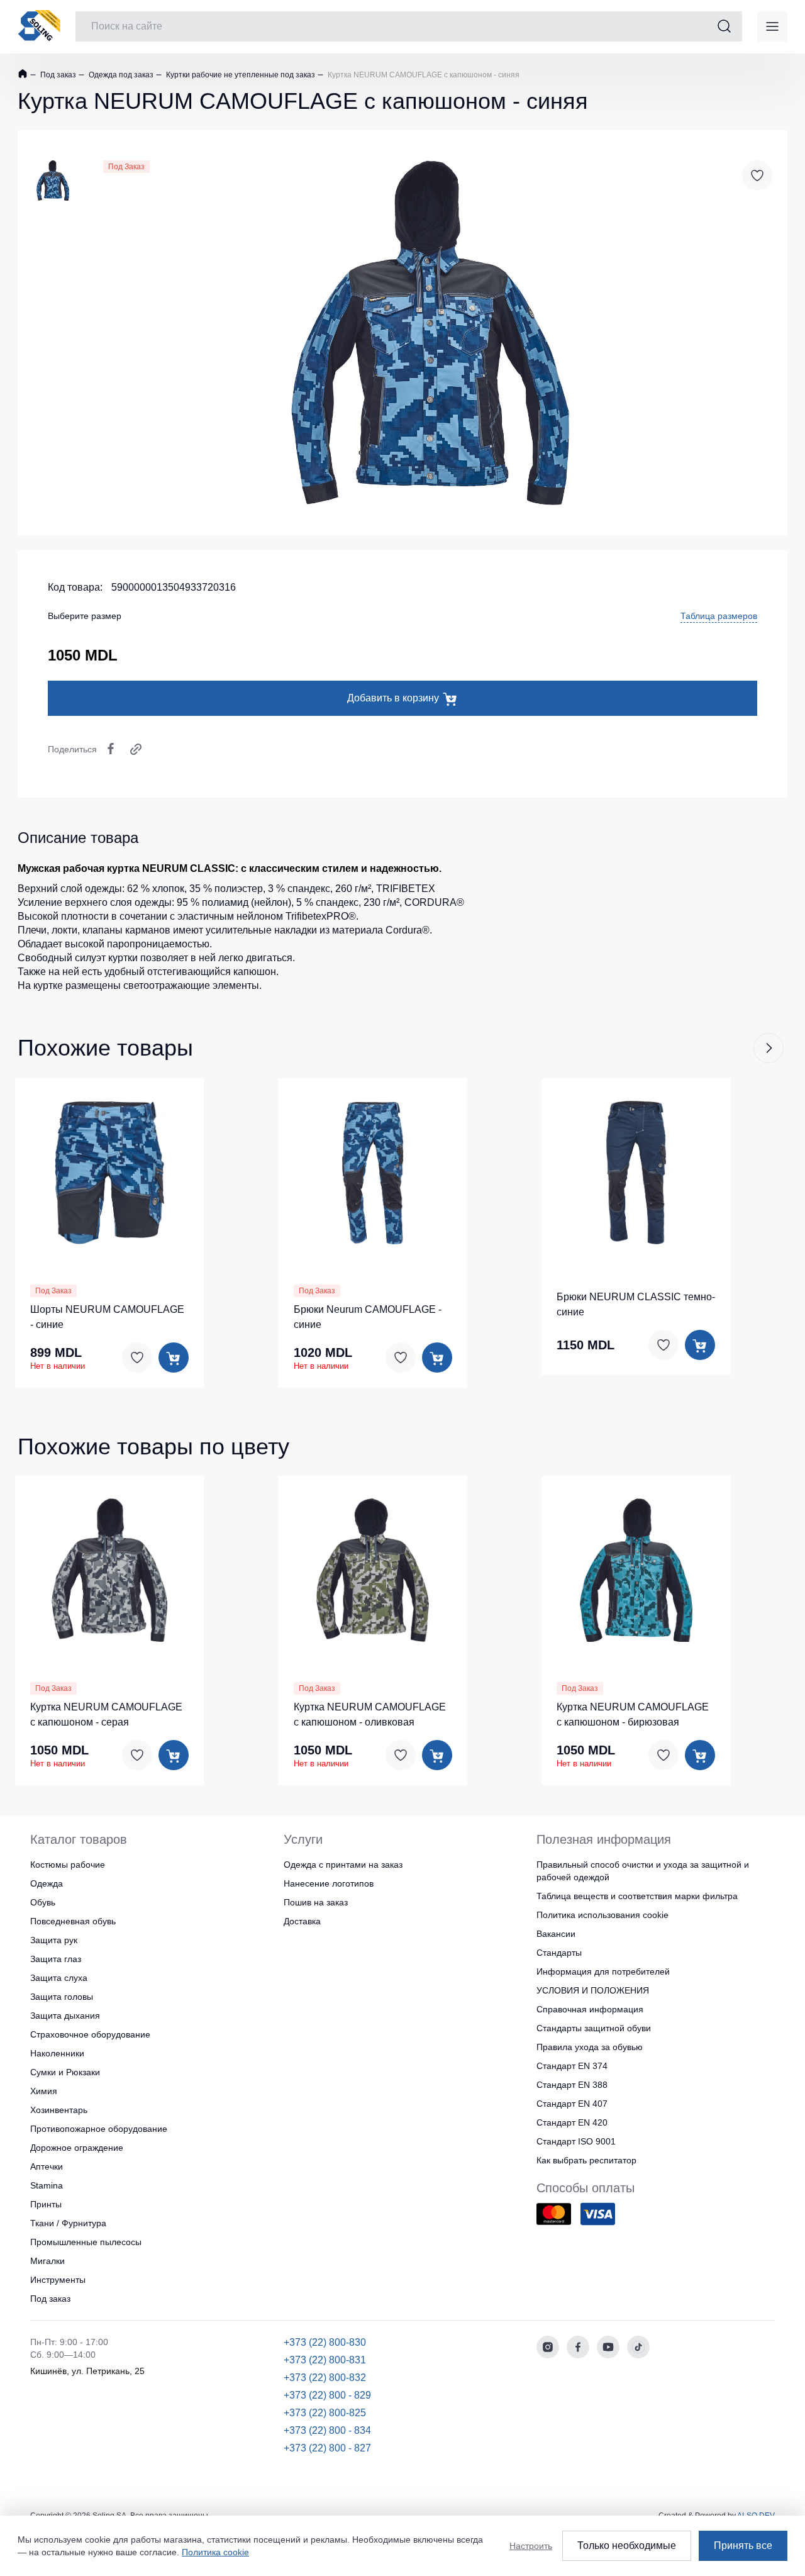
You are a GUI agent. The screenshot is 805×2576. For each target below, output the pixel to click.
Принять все (743, 2545)
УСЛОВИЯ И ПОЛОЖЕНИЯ (593, 1990)
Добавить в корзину (393, 698)
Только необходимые (627, 2545)
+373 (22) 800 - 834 (327, 2430)
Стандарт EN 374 (572, 2066)
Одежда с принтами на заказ (343, 1865)
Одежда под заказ (120, 75)
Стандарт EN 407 (572, 2104)
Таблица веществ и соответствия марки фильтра (637, 1896)
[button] (769, 1048)
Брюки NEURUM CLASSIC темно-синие (636, 1304)
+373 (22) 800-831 (325, 2360)
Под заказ (57, 75)
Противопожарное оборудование (99, 2129)
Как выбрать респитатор (586, 2160)
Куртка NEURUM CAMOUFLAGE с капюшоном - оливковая (370, 1715)
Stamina (47, 2185)
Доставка (302, 1921)
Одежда (47, 1883)
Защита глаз (56, 1959)
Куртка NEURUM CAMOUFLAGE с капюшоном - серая (106, 1715)
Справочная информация (590, 2009)
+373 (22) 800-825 (325, 2413)
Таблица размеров (719, 616)
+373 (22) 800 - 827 (327, 2448)
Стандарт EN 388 (572, 2085)
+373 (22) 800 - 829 (327, 2395)
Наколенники (57, 2053)
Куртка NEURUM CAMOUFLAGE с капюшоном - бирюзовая (633, 1715)
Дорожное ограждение (77, 2148)
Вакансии (556, 1934)
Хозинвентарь (59, 2110)
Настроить (531, 2546)
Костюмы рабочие (68, 1865)
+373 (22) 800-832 (325, 2378)
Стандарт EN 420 (572, 2122)
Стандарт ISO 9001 (576, 2141)
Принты (46, 2204)
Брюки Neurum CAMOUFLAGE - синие (368, 1317)
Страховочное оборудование (90, 2034)
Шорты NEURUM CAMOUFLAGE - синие (107, 1317)
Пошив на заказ (316, 1902)
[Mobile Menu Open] (772, 26)
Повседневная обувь (73, 1921)
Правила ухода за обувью (590, 2047)
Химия (44, 2091)
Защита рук (54, 1940)
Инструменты (58, 2280)
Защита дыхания (65, 2016)
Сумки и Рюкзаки (65, 2072)
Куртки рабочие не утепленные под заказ (240, 75)
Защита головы (62, 1997)
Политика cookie (215, 2552)
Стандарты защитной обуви (594, 2028)
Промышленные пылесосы (86, 2242)
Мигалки (47, 2261)
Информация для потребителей (603, 1971)
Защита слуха (59, 1978)
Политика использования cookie (602, 1915)
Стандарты (559, 1953)
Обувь (43, 1902)
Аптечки (47, 2166)
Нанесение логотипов (329, 1883)
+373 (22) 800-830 (325, 2342)
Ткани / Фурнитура (68, 2223)
